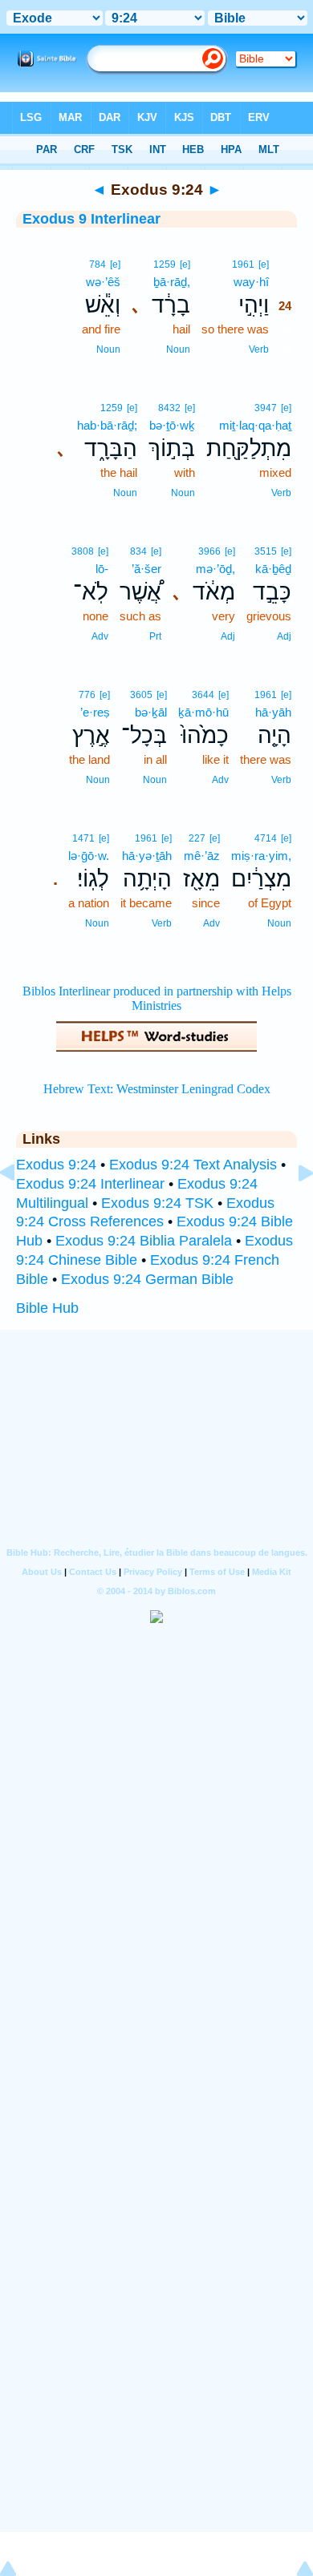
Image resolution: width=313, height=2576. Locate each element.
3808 (83, 551)
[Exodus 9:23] (20, 1209)
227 (197, 838)
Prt (155, 636)
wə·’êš (103, 282)
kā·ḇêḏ (273, 569)
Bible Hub (47, 1308)
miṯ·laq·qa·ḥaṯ (255, 425)
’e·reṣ (95, 712)
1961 (243, 264)
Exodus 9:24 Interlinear (90, 1184)
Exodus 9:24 (56, 1165)
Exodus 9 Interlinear (91, 219)
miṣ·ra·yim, (261, 856)
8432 (169, 408)
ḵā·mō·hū (203, 712)
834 (138, 551)
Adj (284, 636)
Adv (100, 636)
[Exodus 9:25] (293, 1209)
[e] (264, 264)
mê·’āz (202, 856)
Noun (178, 349)
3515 (266, 551)
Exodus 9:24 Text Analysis (193, 1165)
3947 (266, 408)
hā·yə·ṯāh (147, 856)
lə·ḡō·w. (89, 856)
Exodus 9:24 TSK (157, 1203)
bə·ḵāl (151, 712)
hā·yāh (273, 712)
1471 (83, 838)
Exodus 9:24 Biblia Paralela (144, 1241)
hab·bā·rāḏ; (107, 425)
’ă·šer (146, 569)
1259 (165, 264)
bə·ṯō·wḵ (172, 425)
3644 (203, 695)
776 (87, 695)
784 (98, 264)
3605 (141, 695)
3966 (209, 551)
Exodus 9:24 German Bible (147, 1279)
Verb (259, 349)
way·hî (251, 282)
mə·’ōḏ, (215, 569)
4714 (266, 838)
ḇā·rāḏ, (172, 282)
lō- (102, 569)
